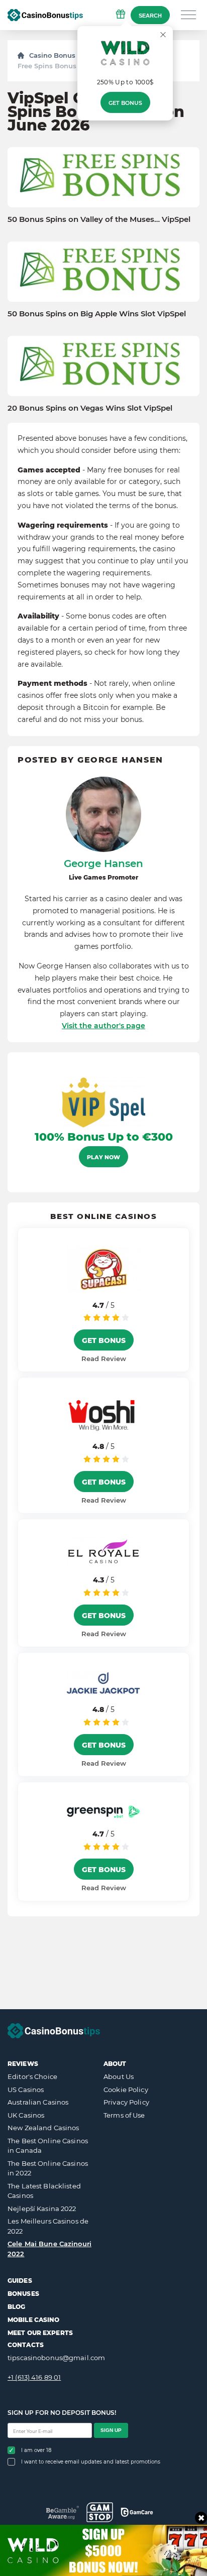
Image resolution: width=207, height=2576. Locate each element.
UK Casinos (26, 2115)
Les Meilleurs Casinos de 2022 (48, 2226)
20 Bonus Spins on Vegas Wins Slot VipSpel (90, 408)
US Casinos (26, 2090)
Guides (20, 2281)
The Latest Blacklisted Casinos (44, 2191)
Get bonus (125, 103)
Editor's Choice (32, 2076)
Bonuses (23, 2294)
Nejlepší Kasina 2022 (42, 2209)
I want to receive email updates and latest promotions (91, 2462)
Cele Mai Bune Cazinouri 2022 (49, 2249)
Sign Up (111, 2430)
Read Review (104, 1359)
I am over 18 (36, 2450)
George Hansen (103, 864)
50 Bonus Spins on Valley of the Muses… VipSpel (99, 219)
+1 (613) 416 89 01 (34, 2377)
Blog (16, 2307)
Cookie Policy (126, 2090)
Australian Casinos (38, 2102)
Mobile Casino (34, 2320)
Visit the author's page (103, 1026)
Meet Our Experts (40, 2333)
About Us (119, 2076)
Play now (103, 1157)
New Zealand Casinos (43, 2128)
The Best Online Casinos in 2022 (48, 2168)
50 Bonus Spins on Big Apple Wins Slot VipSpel (97, 314)
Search (150, 16)
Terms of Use (124, 2115)
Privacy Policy (126, 2102)
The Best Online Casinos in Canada (48, 2146)
